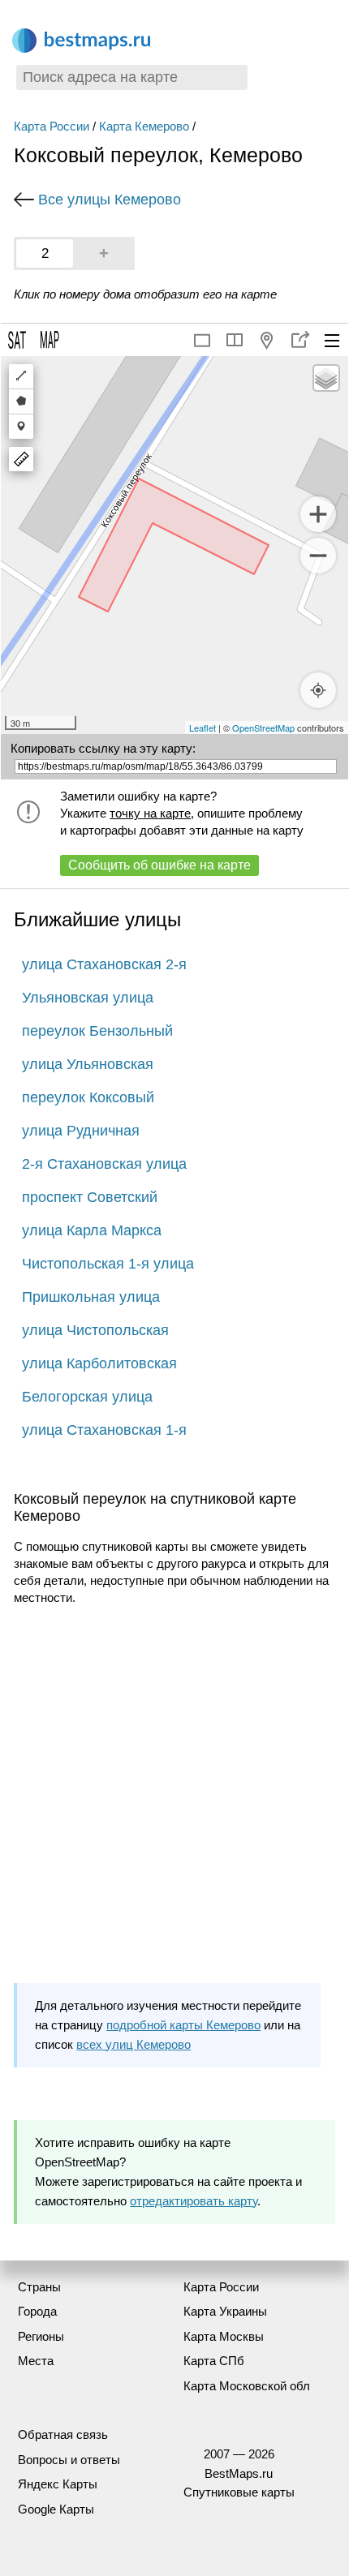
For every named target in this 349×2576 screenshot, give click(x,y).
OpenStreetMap (263, 728)
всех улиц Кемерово (134, 2044)
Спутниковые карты (239, 2492)
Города (37, 2311)
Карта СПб (214, 2361)
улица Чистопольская (95, 1330)
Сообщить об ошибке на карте (159, 865)
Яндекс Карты (58, 2484)
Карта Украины (225, 2311)
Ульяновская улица (88, 998)
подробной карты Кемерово (183, 2025)
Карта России (52, 126)
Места (36, 2361)
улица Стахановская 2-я (104, 964)
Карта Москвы (224, 2336)
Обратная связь (63, 2434)
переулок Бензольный (97, 1031)
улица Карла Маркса (92, 1230)
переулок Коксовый (88, 1097)
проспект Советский (90, 1197)
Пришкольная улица (91, 1297)
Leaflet (203, 728)
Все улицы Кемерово (110, 200)
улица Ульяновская (88, 1064)
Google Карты (56, 2509)
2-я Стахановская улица (104, 1164)
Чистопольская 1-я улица (108, 1264)
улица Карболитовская (99, 1363)
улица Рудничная (81, 1131)
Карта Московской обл (247, 2386)
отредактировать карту (194, 2201)
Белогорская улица (87, 1397)
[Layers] (326, 378)
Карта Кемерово (144, 126)
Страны (39, 2287)
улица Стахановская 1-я (104, 1430)
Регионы (41, 2336)
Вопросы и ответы (69, 2460)
